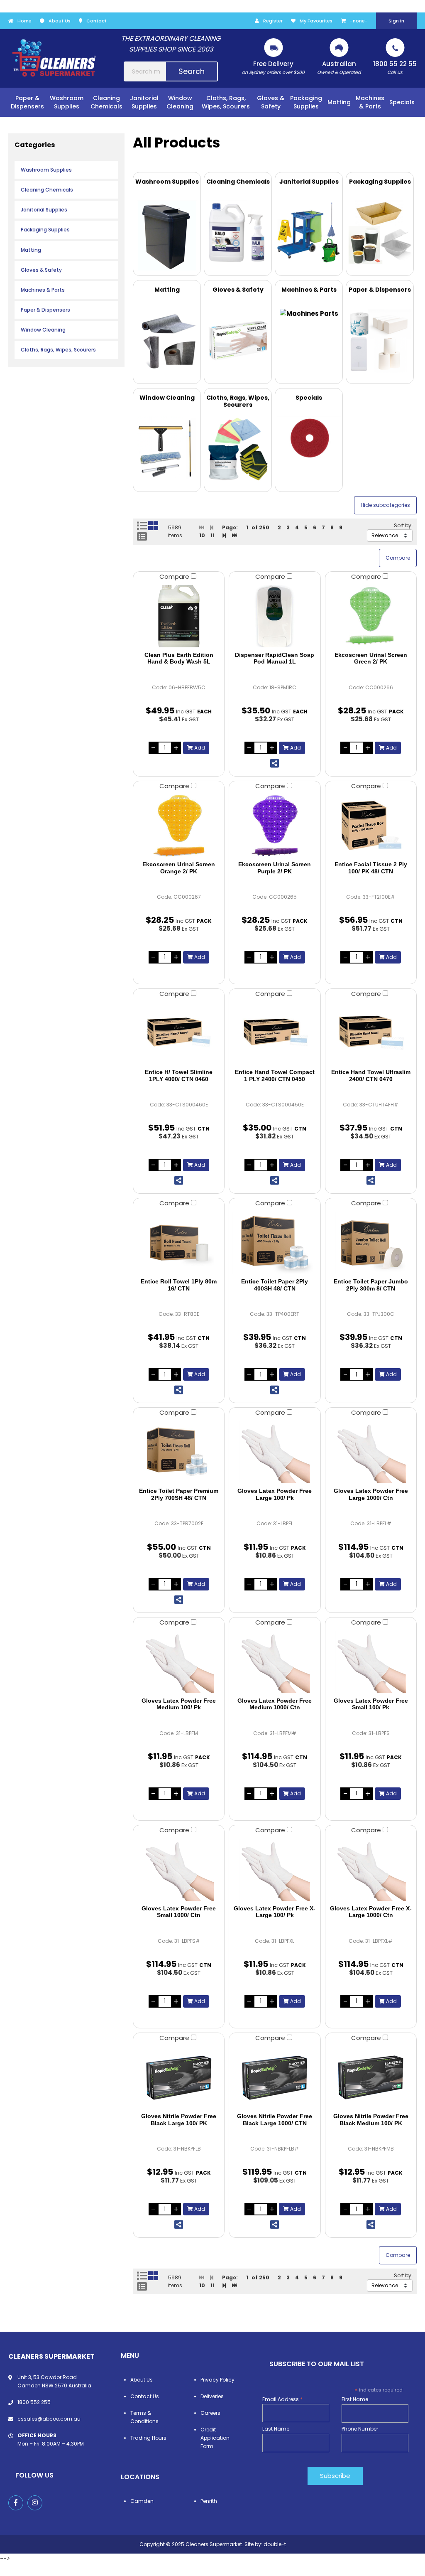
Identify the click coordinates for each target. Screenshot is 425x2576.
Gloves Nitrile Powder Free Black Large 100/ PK (179, 2120)
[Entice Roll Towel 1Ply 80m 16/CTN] (179, 1243)
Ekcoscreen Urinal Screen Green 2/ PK (371, 658)
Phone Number (360, 2429)
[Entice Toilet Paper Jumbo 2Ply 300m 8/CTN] (371, 1243)
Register (273, 21)
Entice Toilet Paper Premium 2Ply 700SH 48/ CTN (179, 1494)
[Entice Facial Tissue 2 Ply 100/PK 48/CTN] (371, 826)
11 (212, 535)
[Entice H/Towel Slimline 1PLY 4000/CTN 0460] (179, 1033)
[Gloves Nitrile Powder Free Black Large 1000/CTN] (275, 2077)
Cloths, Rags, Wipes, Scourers (58, 350)
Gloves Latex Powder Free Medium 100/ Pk (179, 1704)
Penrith (209, 2501)
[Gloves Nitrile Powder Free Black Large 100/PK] (179, 2077)
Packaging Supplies (45, 230)
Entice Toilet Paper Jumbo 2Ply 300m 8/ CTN (371, 1285)
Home (24, 21)
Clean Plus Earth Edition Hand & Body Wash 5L (179, 658)
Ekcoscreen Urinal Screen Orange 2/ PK (179, 868)
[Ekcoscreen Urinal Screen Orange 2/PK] (179, 826)
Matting (31, 250)
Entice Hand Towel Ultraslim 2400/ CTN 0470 (371, 1075)
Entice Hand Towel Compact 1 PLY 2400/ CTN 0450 (275, 1075)
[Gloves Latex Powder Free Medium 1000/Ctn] (275, 1662)
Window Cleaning (43, 330)
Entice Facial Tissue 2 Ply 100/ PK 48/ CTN (371, 868)
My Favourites (316, 21)
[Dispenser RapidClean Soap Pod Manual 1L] (275, 616)
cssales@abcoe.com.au (49, 2419)
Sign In (396, 21)
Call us (395, 68)
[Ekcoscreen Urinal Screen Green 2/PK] (371, 616)
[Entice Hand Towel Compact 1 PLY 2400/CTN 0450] (275, 1033)
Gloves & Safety (41, 270)
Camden (142, 2501)
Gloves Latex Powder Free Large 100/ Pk (275, 1494)
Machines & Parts (43, 290)
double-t (275, 2544)
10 (202, 535)
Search (192, 71)
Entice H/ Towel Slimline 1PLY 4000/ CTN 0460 (179, 1075)
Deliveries (212, 2396)
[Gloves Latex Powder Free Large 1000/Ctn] (371, 1452)
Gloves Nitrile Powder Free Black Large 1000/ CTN (275, 2120)
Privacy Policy (217, 2380)
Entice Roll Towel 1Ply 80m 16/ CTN (179, 1285)
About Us (60, 21)
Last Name (276, 2429)
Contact (96, 21)
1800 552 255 (34, 2402)
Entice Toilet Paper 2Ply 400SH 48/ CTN (275, 1285)
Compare (175, 576)
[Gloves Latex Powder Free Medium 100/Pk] (179, 1662)
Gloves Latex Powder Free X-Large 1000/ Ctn (371, 1912)
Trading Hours (148, 2438)
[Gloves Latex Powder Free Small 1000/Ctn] (179, 1870)
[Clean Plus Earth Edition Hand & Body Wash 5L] (179, 616)
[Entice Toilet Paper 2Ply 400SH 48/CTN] (275, 1243)
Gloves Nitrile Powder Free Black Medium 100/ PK (371, 2120)
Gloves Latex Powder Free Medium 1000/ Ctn (275, 1704)
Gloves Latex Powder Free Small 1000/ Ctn (179, 1912)
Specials (402, 102)
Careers (210, 2413)
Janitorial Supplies (44, 210)
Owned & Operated (339, 68)
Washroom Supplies (46, 170)
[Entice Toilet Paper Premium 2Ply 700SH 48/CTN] (179, 1452)
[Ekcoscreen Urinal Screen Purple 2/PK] (275, 826)
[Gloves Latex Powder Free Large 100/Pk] (275, 1452)
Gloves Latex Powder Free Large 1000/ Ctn (371, 1494)
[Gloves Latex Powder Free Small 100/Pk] (371, 1662)
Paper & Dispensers (45, 310)
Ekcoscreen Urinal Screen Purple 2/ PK (275, 868)
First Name (355, 2399)
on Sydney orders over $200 (273, 68)
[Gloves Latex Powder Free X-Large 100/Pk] (275, 1870)
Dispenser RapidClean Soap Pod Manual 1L (275, 658)
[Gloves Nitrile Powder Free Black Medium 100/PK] (371, 2077)
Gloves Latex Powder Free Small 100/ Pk (371, 1704)
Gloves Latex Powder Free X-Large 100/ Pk (275, 1912)
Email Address (282, 2399)
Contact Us (145, 2396)
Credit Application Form (215, 2438)
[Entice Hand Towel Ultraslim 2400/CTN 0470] (371, 1033)
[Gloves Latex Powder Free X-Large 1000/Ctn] (371, 1870)
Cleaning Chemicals (47, 190)
